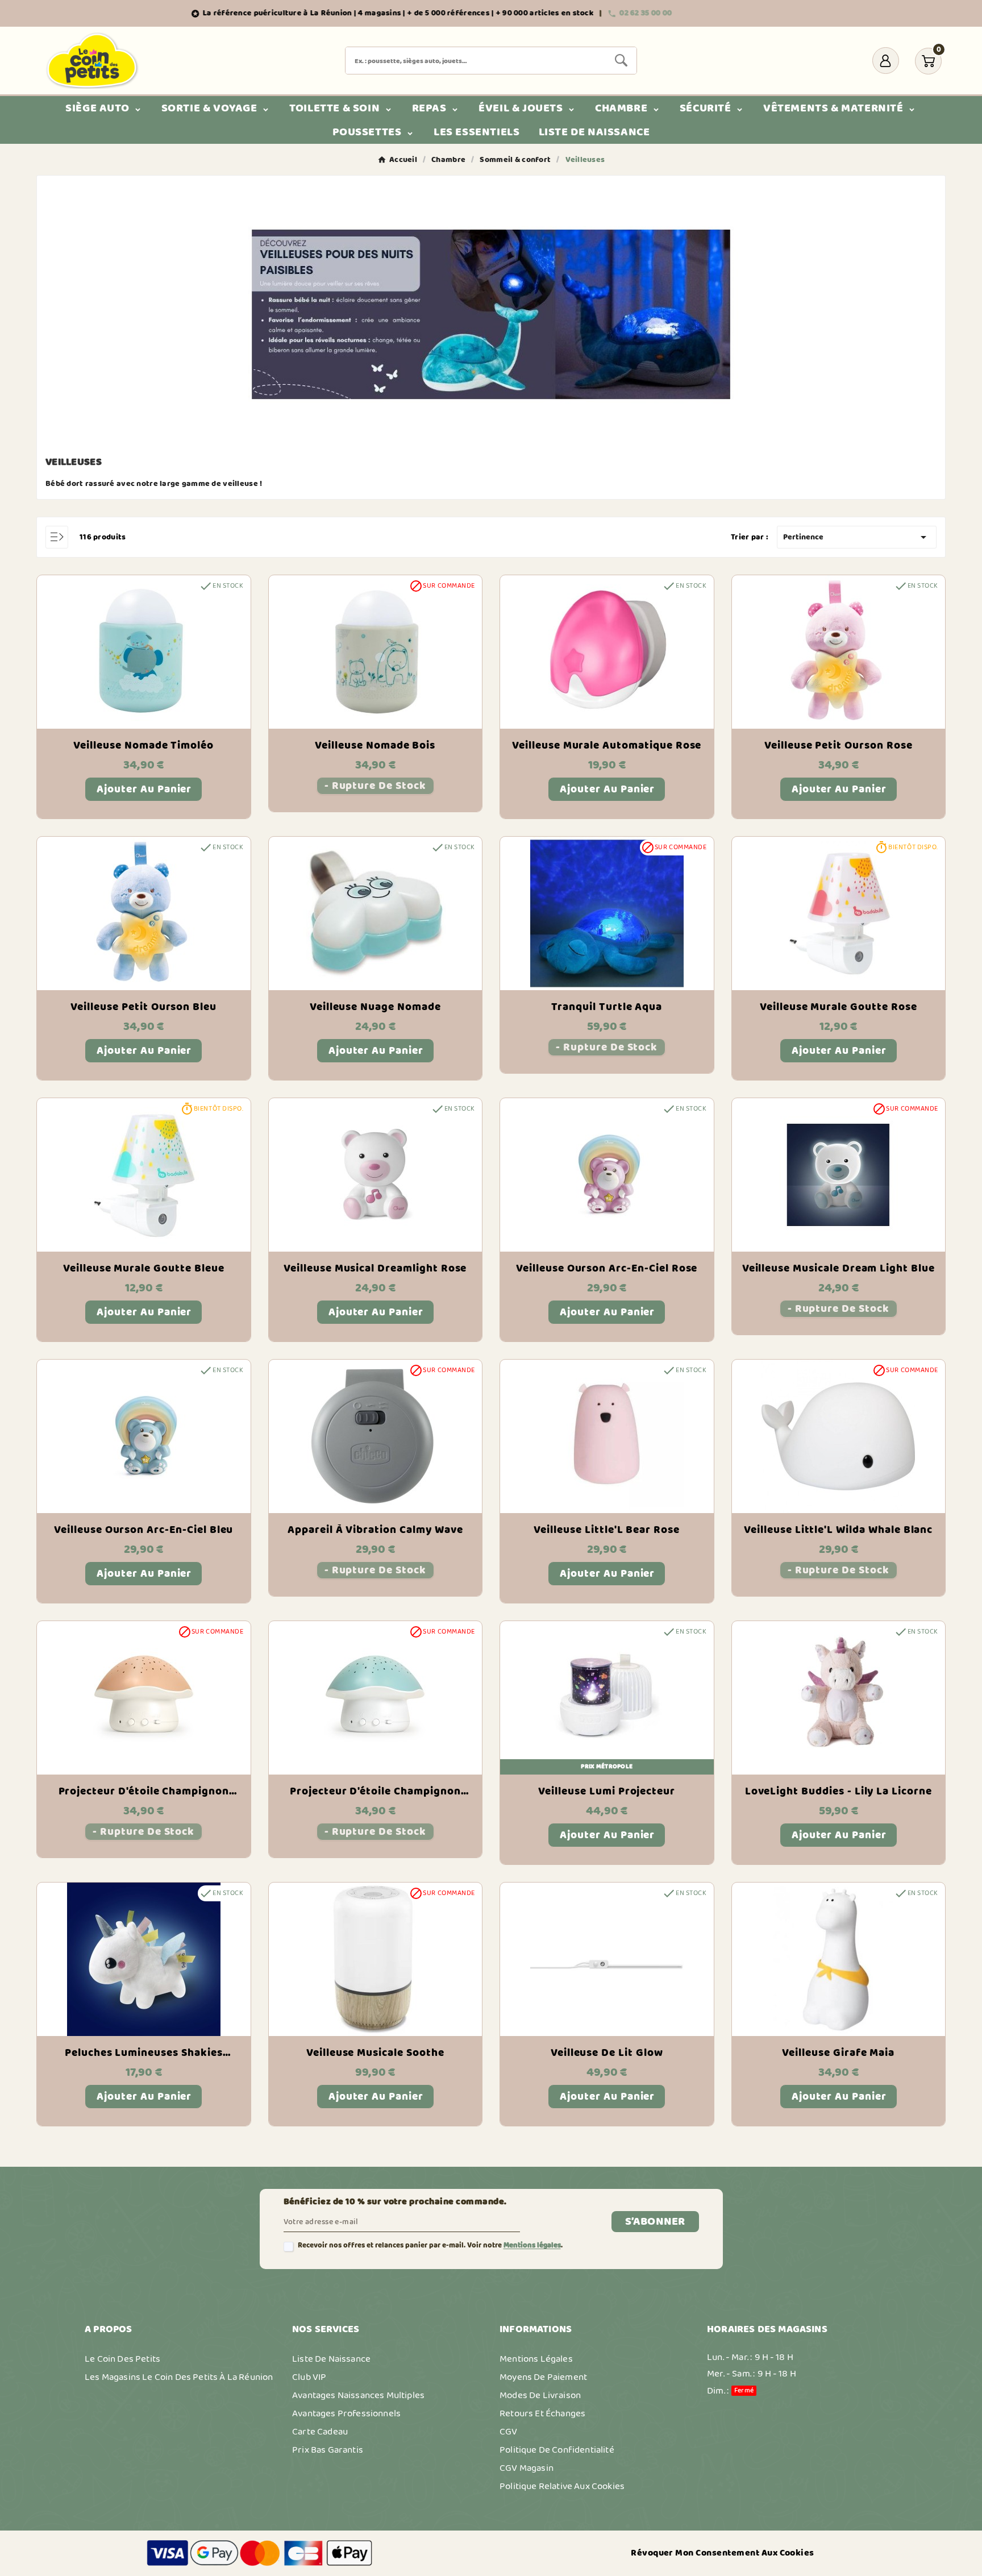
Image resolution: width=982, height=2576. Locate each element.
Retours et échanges (542, 2413)
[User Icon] (886, 61)
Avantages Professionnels (346, 2413)
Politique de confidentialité (557, 2450)
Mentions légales (532, 2245)
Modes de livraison (540, 2395)
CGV (509, 2432)
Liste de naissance (331, 2359)
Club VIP (309, 2377)
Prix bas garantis (328, 2450)
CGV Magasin (527, 2468)
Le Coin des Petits (122, 2359)
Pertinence (857, 537)
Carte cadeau (320, 2432)
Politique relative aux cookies (562, 2486)
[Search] (621, 60)
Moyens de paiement (543, 2377)
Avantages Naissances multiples (358, 2395)
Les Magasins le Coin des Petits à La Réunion (179, 2377)
